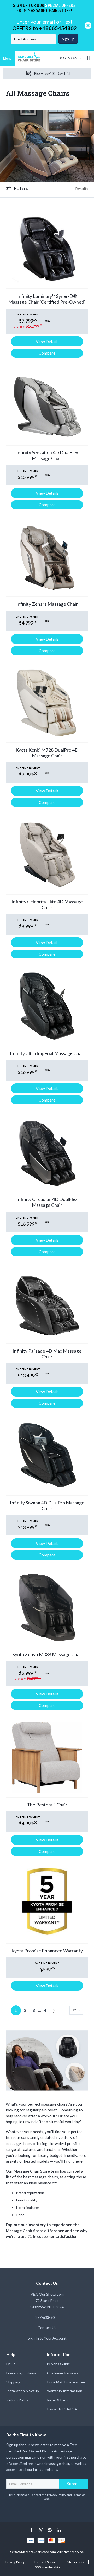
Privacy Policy (57, 2495)
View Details (47, 341)
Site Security (75, 2562)
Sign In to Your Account (47, 2338)
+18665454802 (58, 28)
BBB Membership (47, 2567)
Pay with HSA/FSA (62, 2409)
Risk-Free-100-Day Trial (52, 73)
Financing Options (21, 2373)
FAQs (11, 2364)
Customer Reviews (63, 2373)
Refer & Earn (57, 2400)
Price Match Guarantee (66, 2382)
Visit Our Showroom (47, 2294)
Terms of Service (46, 2562)
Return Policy (17, 2400)
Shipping (13, 2382)
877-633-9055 (72, 58)
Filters (21, 188)
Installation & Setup (23, 2391)
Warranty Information (65, 2391)
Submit (74, 2483)
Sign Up (68, 39)
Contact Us (47, 2328)
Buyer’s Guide (58, 2364)
